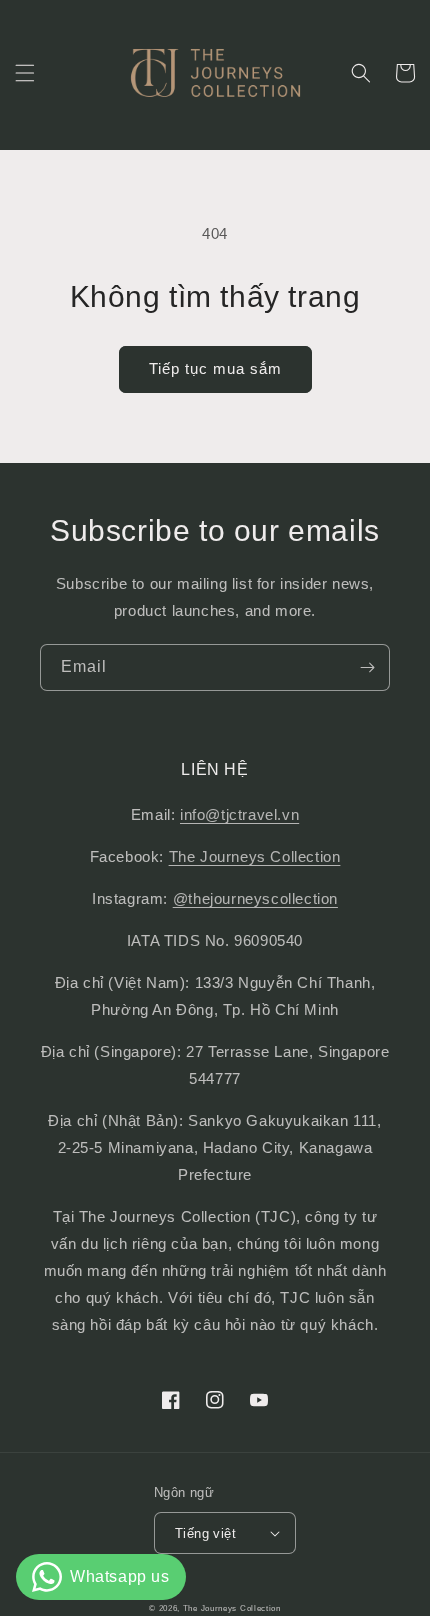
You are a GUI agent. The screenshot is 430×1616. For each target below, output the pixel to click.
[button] (25, 73)
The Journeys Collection (255, 856)
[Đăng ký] (367, 667)
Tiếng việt (205, 1533)
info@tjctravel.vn (239, 814)
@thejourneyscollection (255, 898)
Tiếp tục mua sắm (215, 368)
